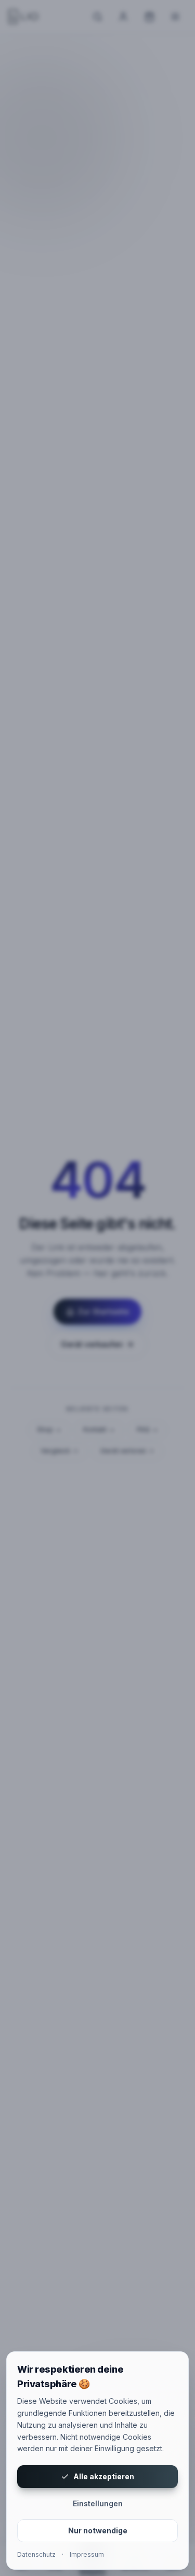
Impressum (87, 2554)
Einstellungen (98, 2503)
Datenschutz (36, 2554)
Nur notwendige (98, 2530)
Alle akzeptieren (104, 2476)
